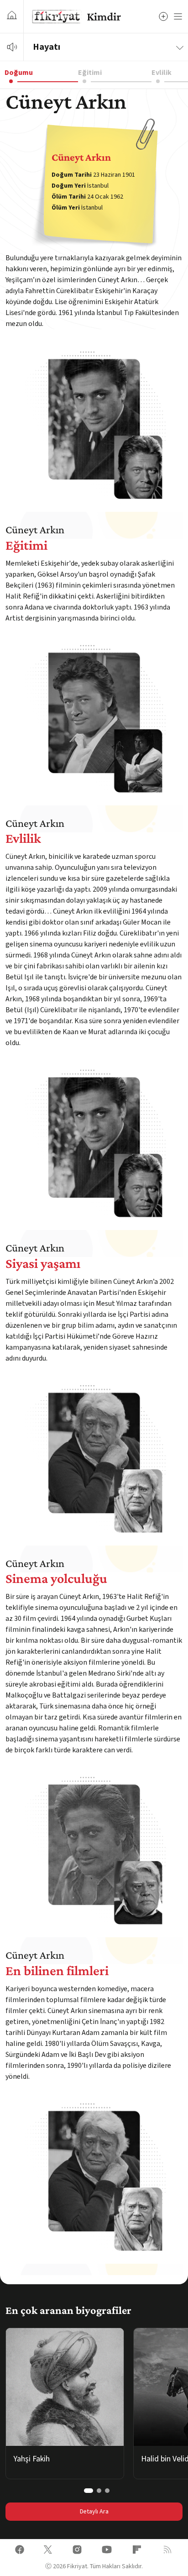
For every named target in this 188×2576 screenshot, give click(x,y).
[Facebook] (20, 2551)
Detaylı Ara (94, 2512)
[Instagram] (77, 2551)
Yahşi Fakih (31, 2459)
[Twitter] (48, 2551)
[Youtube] (107, 2551)
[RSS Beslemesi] (167, 2551)
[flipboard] (137, 2551)
